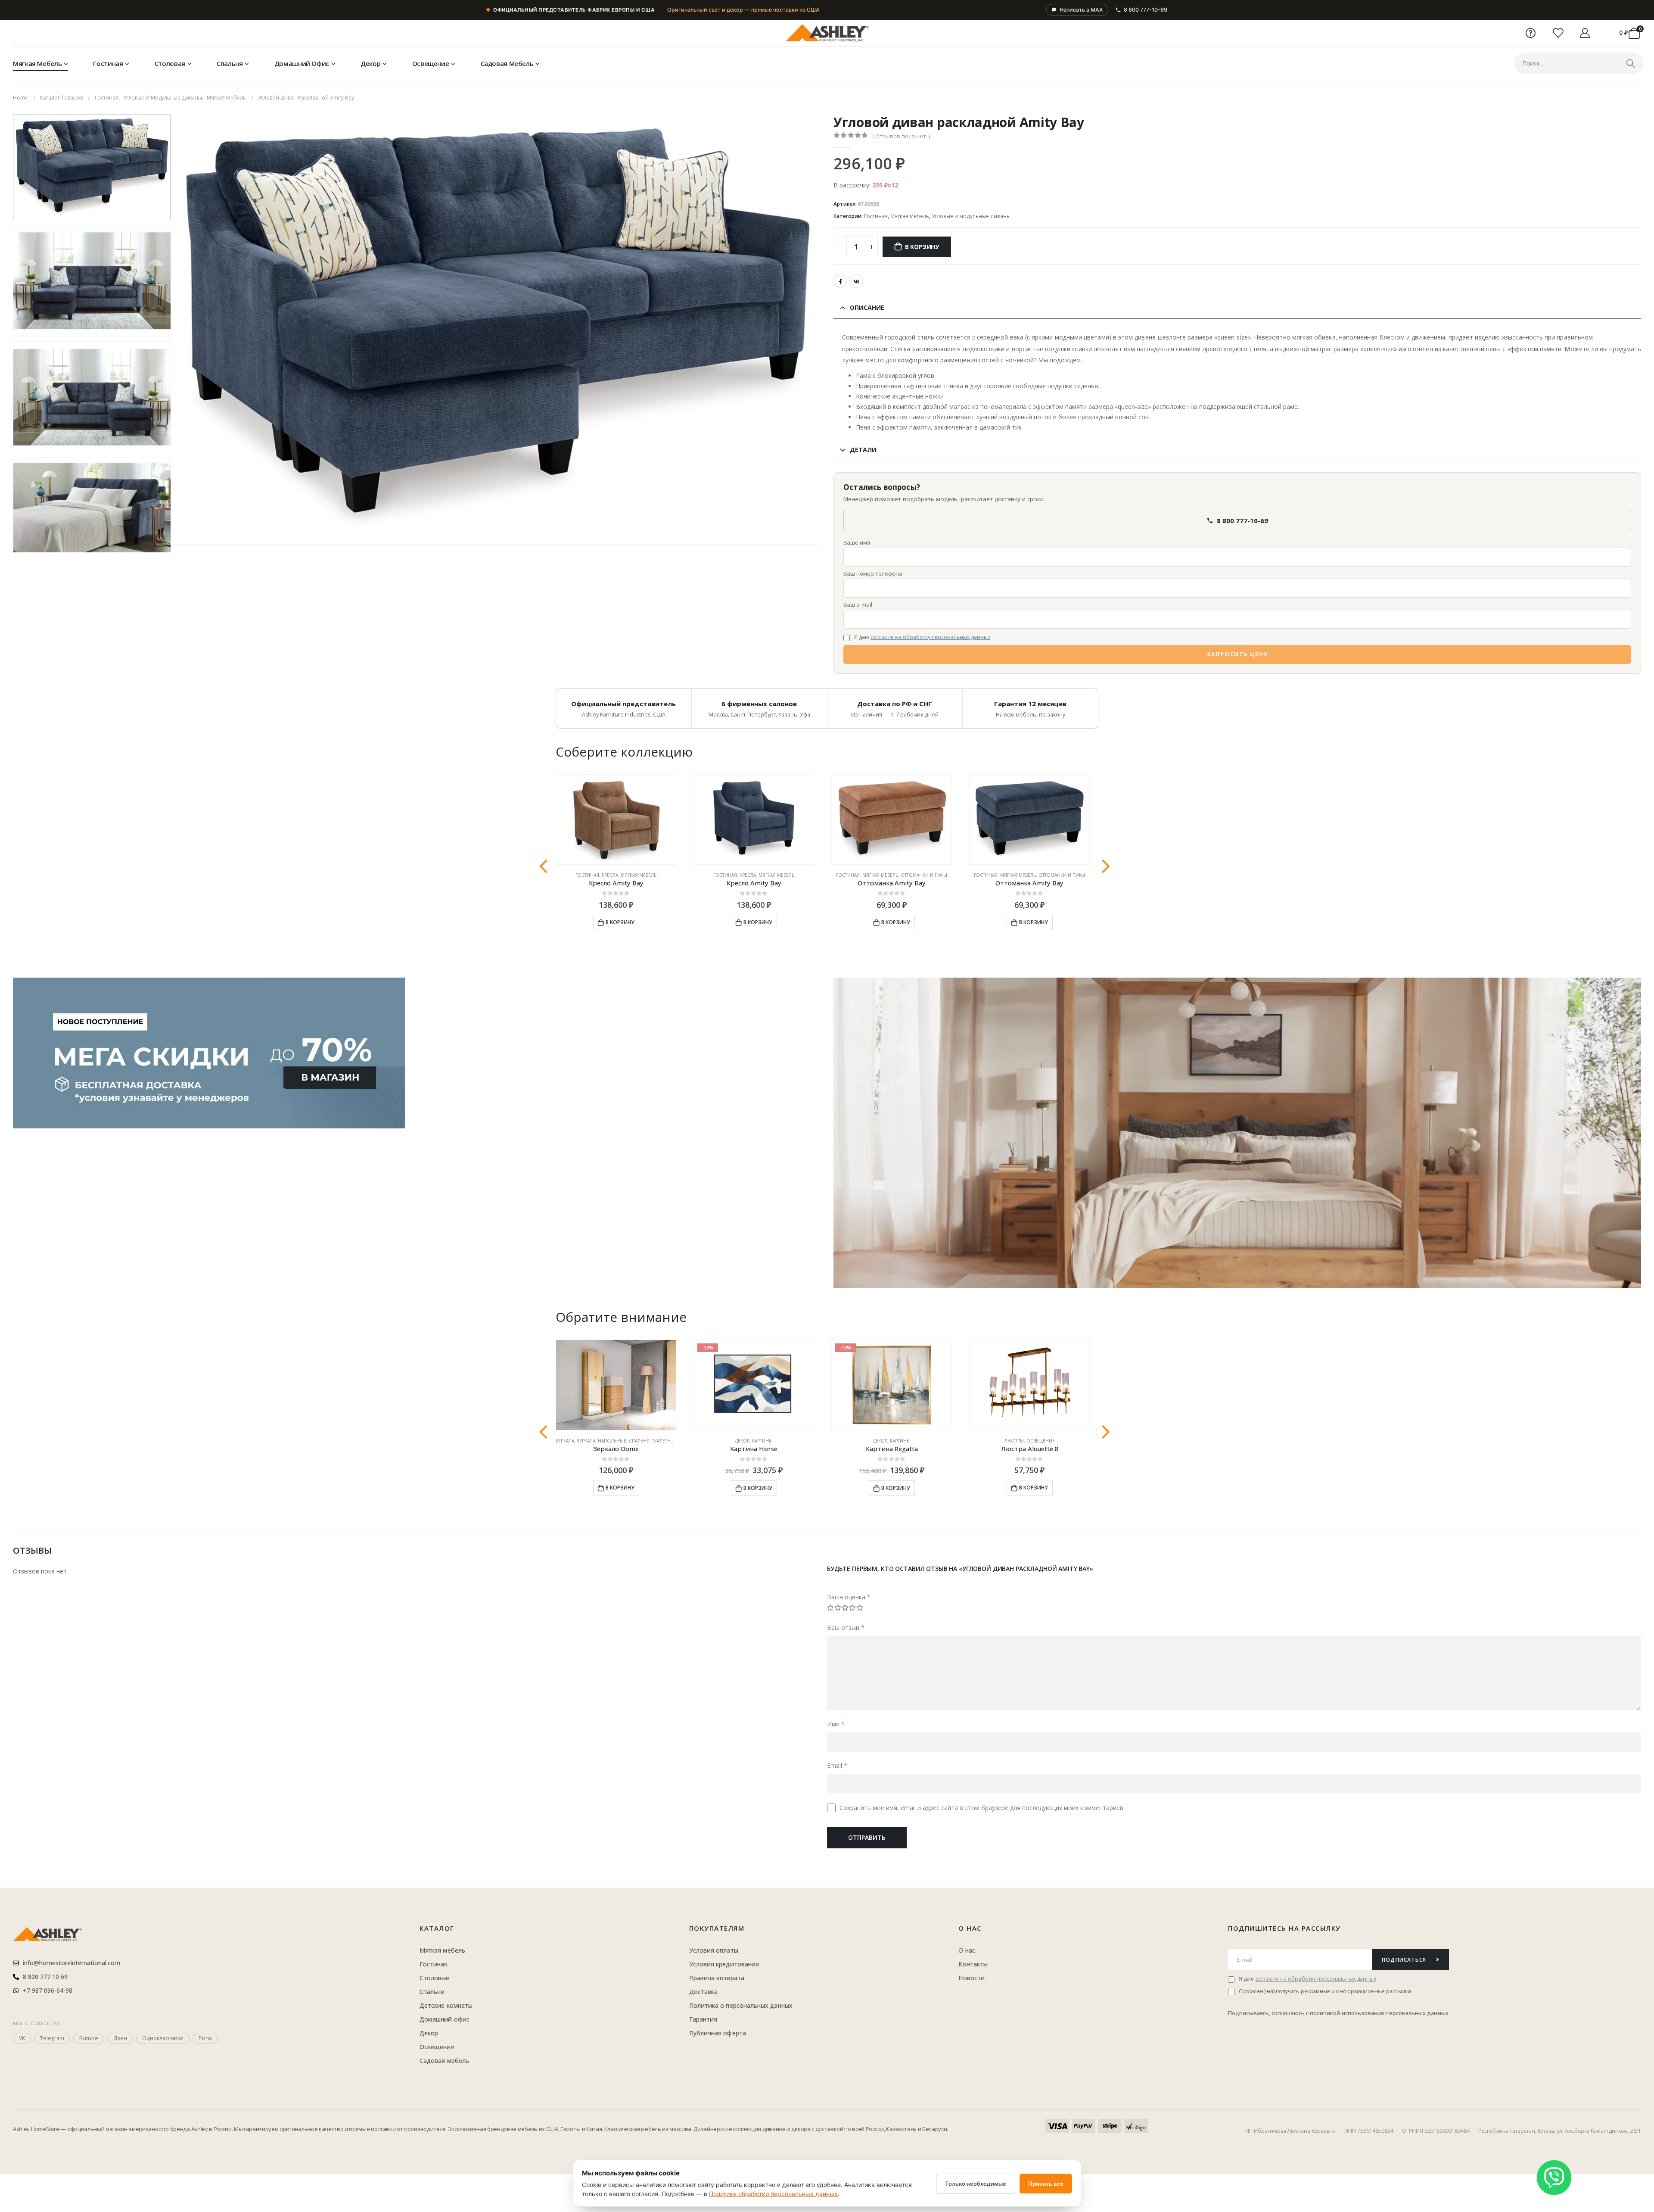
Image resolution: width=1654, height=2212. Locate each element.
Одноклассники (163, 2038)
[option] (92, 167)
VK (856, 281)
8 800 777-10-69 (1146, 10)
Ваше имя (857, 542)
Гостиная (108, 63)
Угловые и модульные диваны (971, 216)
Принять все (1046, 2184)
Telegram (52, 2038)
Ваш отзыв (846, 1628)
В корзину (922, 247)
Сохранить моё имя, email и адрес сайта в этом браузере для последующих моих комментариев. (982, 1808)
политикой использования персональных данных (1379, 2013)
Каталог (437, 1928)
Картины (762, 1441)
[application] (1237, 1133)
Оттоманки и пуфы (924, 875)
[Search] (1631, 63)
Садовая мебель (507, 63)
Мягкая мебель (37, 63)
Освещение (431, 63)
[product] (616, 820)
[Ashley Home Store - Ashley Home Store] (827, 33)
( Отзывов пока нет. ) (901, 136)
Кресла (610, 875)
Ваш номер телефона (873, 573)
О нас (970, 1928)
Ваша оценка (849, 1597)
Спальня (230, 63)
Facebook (840, 281)
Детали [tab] (863, 450)
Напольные (612, 1441)
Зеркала (565, 1441)
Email (837, 1765)
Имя (836, 1724)
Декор (370, 63)
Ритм (205, 2038)
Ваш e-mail (858, 604)
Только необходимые (976, 2184)
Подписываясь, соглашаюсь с (1269, 2013)
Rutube (89, 2038)
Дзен (120, 2038)
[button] (177, 330)
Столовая (170, 63)
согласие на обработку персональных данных (930, 637)
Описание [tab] (867, 307)
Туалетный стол (672, 1441)
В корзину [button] (620, 922)
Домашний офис (302, 63)
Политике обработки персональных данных (773, 2194)
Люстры (1014, 1441)
